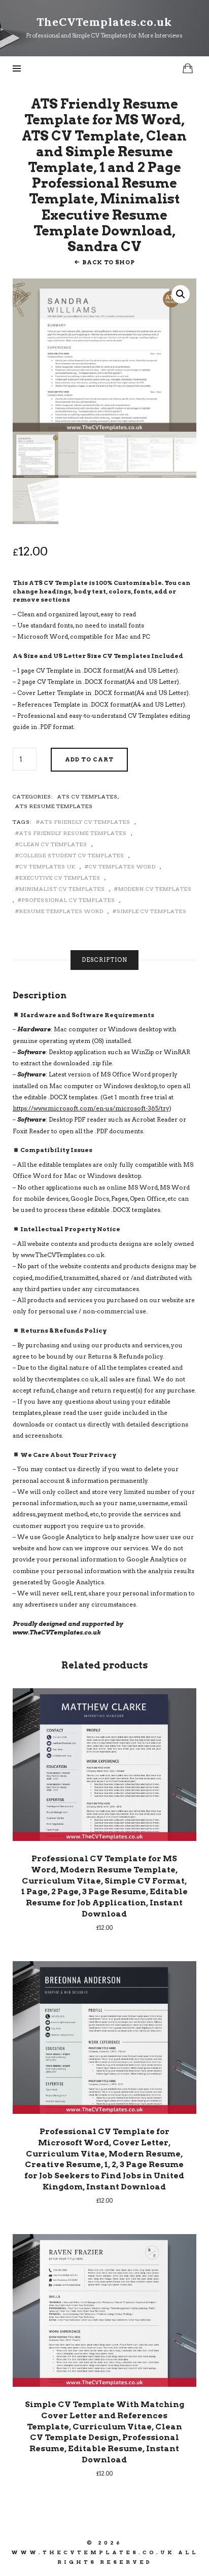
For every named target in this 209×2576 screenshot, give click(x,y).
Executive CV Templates (60, 878)
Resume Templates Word (61, 911)
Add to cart (89, 759)
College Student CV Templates (72, 855)
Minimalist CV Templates (62, 889)
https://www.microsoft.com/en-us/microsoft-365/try (91, 1108)
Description (104, 960)
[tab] (104, 960)
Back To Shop (108, 262)
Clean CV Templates (53, 844)
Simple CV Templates (152, 911)
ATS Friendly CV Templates (85, 822)
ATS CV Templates (88, 796)
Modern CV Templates (155, 889)
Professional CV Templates (68, 900)
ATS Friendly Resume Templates (73, 833)
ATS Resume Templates (54, 806)
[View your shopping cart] (188, 68)
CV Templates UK (47, 866)
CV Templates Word (122, 866)
